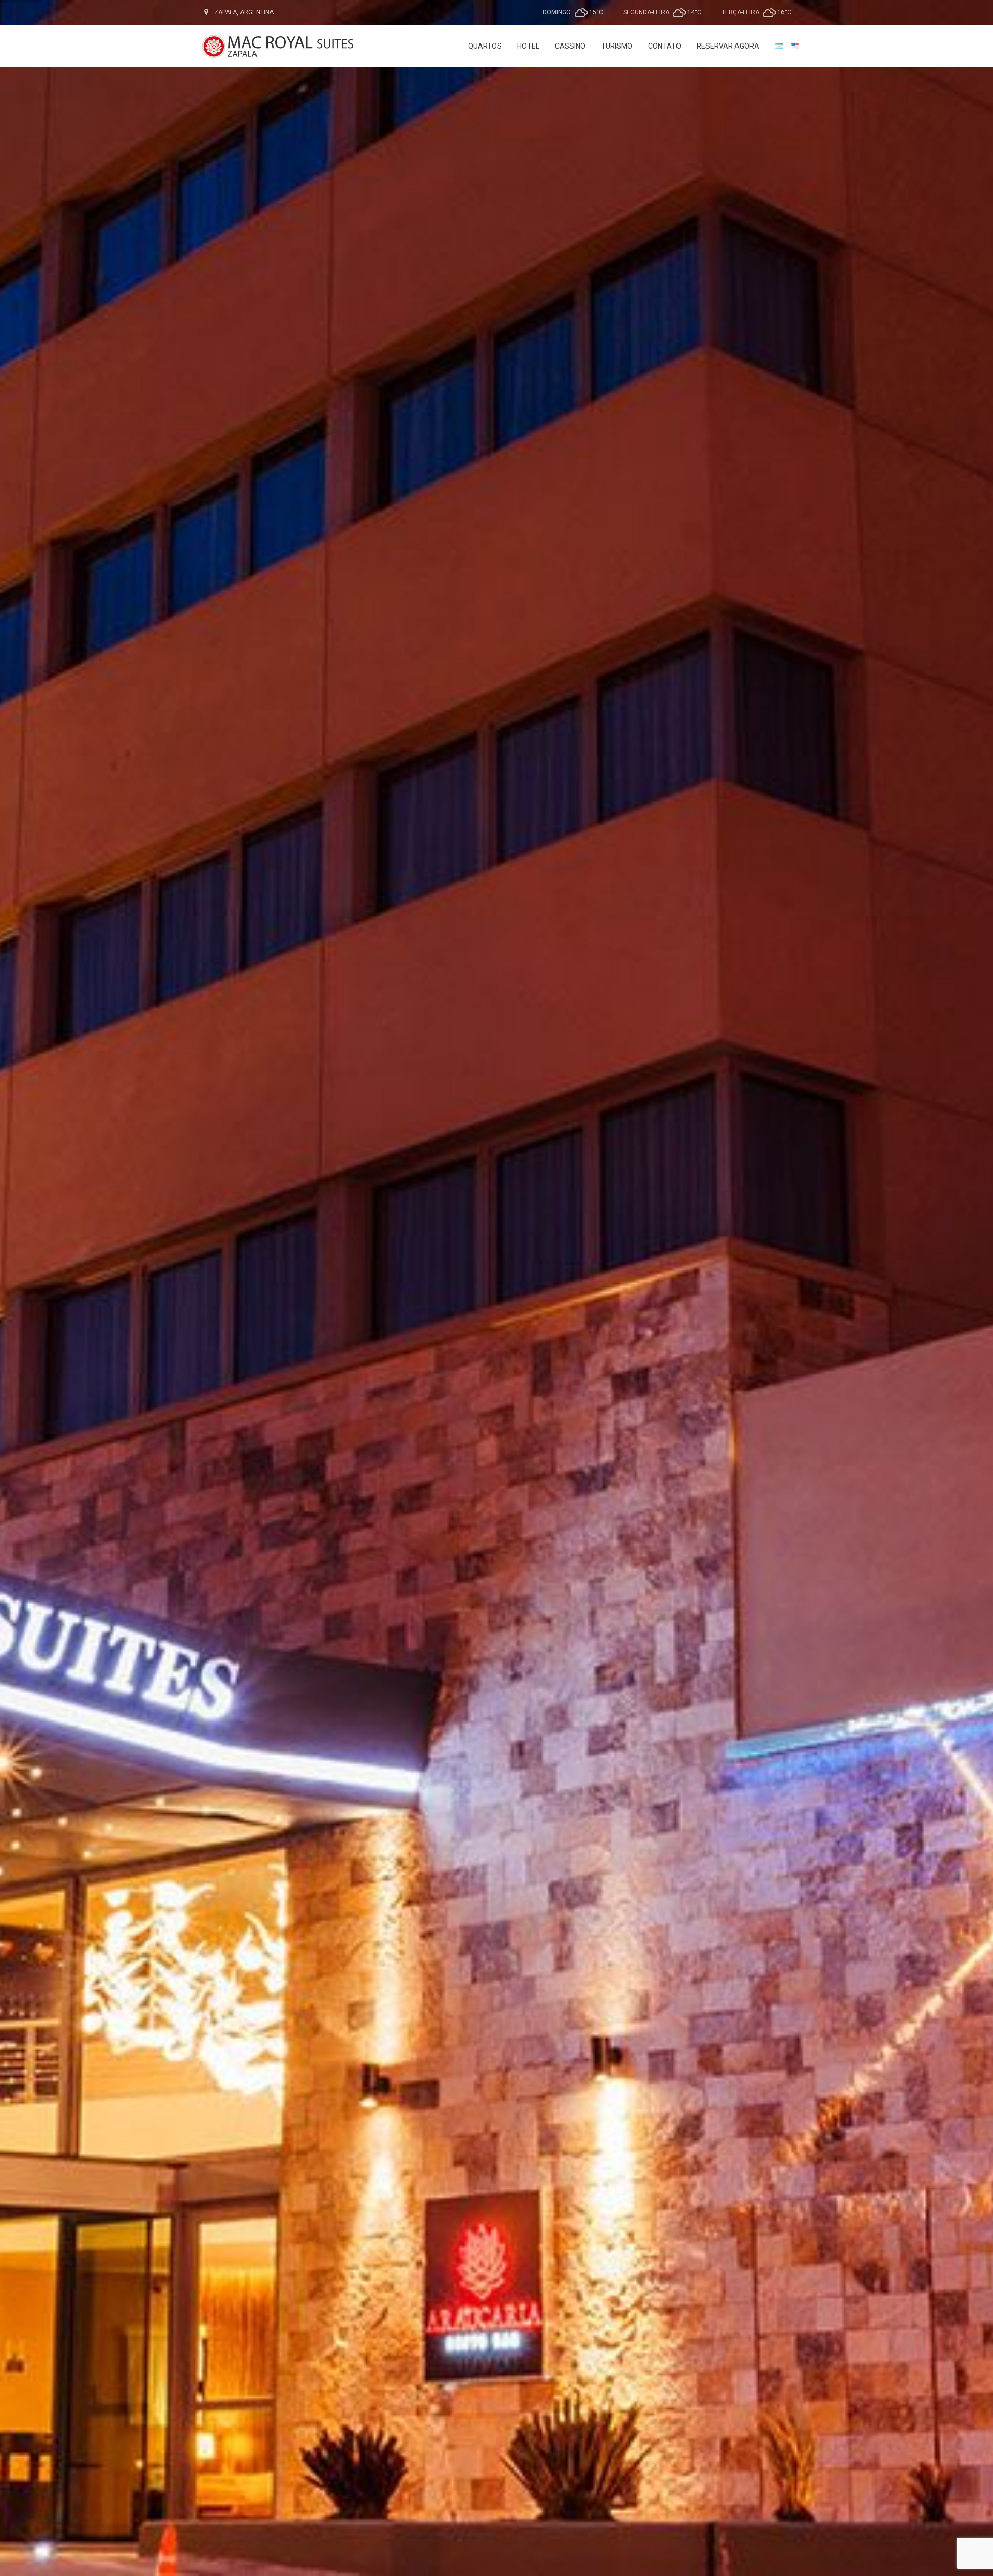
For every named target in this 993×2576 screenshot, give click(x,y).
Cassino (570, 46)
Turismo (617, 46)
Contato (665, 46)
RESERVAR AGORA (728, 46)
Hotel (528, 46)
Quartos (485, 46)
